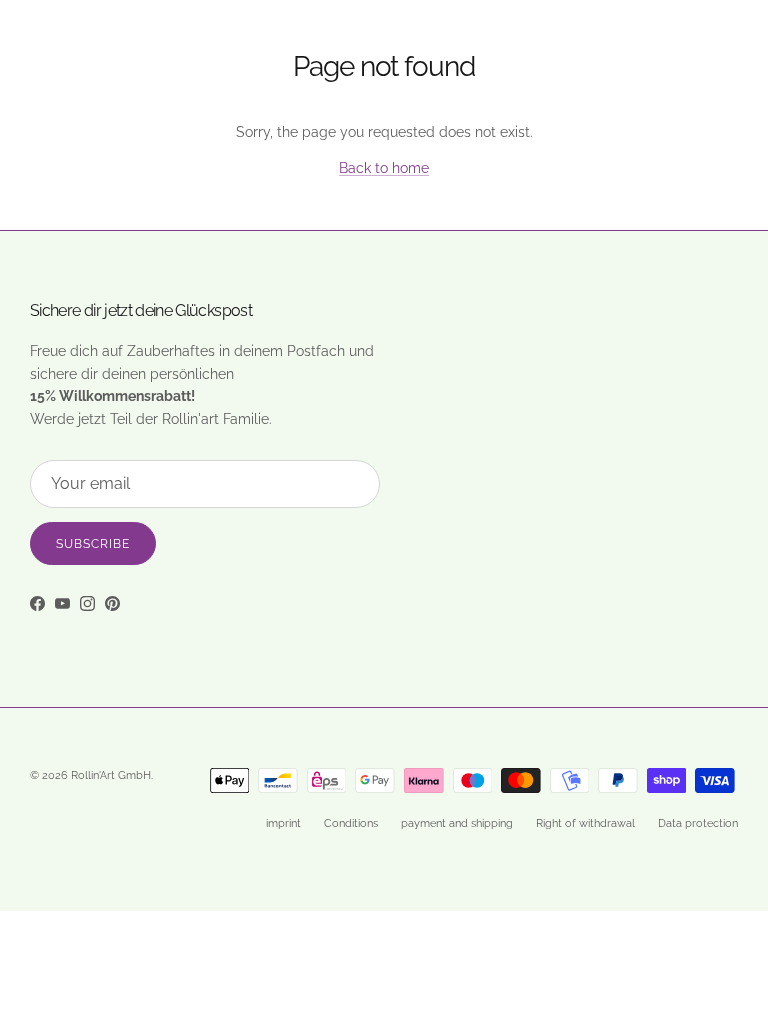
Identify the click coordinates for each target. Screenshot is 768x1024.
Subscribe (93, 544)
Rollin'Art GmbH (111, 775)
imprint (283, 823)
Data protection (698, 823)
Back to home (384, 168)
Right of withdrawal (585, 823)
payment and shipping (457, 823)
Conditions (351, 823)
